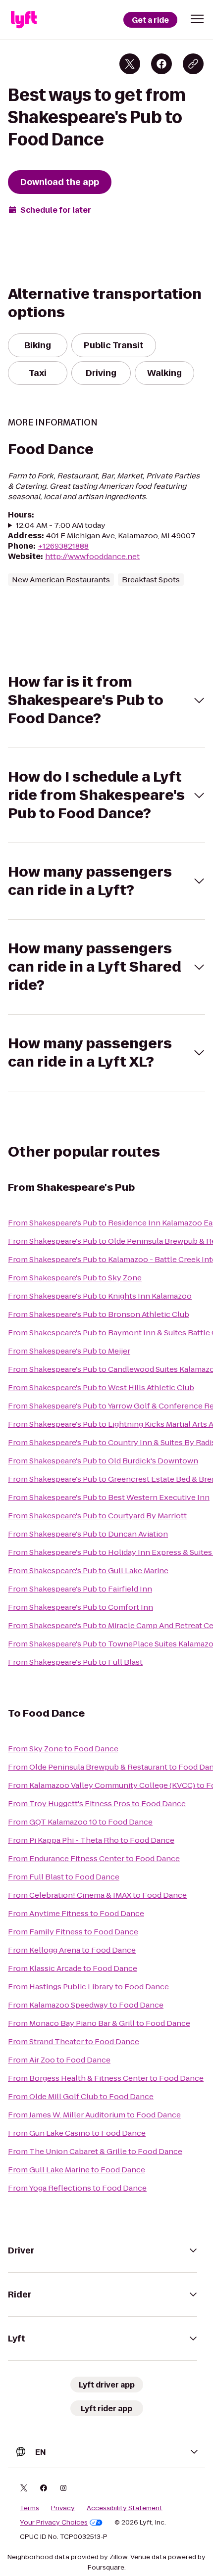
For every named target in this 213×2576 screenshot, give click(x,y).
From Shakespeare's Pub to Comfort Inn (80, 1607)
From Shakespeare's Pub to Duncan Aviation (88, 1534)
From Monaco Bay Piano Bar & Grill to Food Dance (99, 2023)
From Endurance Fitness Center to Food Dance (94, 1858)
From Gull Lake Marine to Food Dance (77, 2170)
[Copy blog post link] (193, 64)
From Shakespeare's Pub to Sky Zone (75, 1278)
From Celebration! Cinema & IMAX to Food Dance (97, 1895)
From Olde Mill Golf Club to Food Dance (81, 2096)
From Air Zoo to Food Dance (59, 2060)
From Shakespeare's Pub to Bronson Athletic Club (99, 1314)
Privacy (63, 2508)
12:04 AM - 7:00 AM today (61, 525)
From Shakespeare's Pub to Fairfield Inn (80, 1589)
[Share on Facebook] (161, 64)
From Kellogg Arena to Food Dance (72, 1950)
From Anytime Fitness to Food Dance (76, 1913)
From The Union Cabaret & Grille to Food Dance (95, 2151)
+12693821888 (63, 546)
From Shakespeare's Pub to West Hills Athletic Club (101, 1387)
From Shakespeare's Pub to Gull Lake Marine (88, 1570)
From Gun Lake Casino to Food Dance (77, 2133)
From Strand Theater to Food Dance (74, 2041)
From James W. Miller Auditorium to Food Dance (94, 2115)
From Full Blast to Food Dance (64, 1877)
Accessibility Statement (125, 2508)
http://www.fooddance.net (92, 556)
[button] (197, 19)
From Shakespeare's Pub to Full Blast (75, 1662)
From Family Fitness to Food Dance (73, 1932)
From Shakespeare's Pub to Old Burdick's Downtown (103, 1461)
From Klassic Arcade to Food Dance (73, 1968)
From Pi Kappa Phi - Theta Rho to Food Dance (91, 1840)
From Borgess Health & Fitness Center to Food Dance (106, 2078)
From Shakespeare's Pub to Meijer (69, 1351)
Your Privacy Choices (54, 2523)
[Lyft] (24, 20)
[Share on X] (130, 64)
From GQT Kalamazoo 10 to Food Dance (80, 1822)
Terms (29, 2508)
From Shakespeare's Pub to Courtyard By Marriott (97, 1516)
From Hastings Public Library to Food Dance (88, 1987)
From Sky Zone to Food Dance (63, 1749)
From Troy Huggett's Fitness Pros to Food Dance (97, 1803)
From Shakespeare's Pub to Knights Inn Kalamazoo (100, 1296)
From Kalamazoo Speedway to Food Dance (86, 2005)
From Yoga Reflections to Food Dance (77, 2188)
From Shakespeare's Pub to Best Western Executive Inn (109, 1497)
